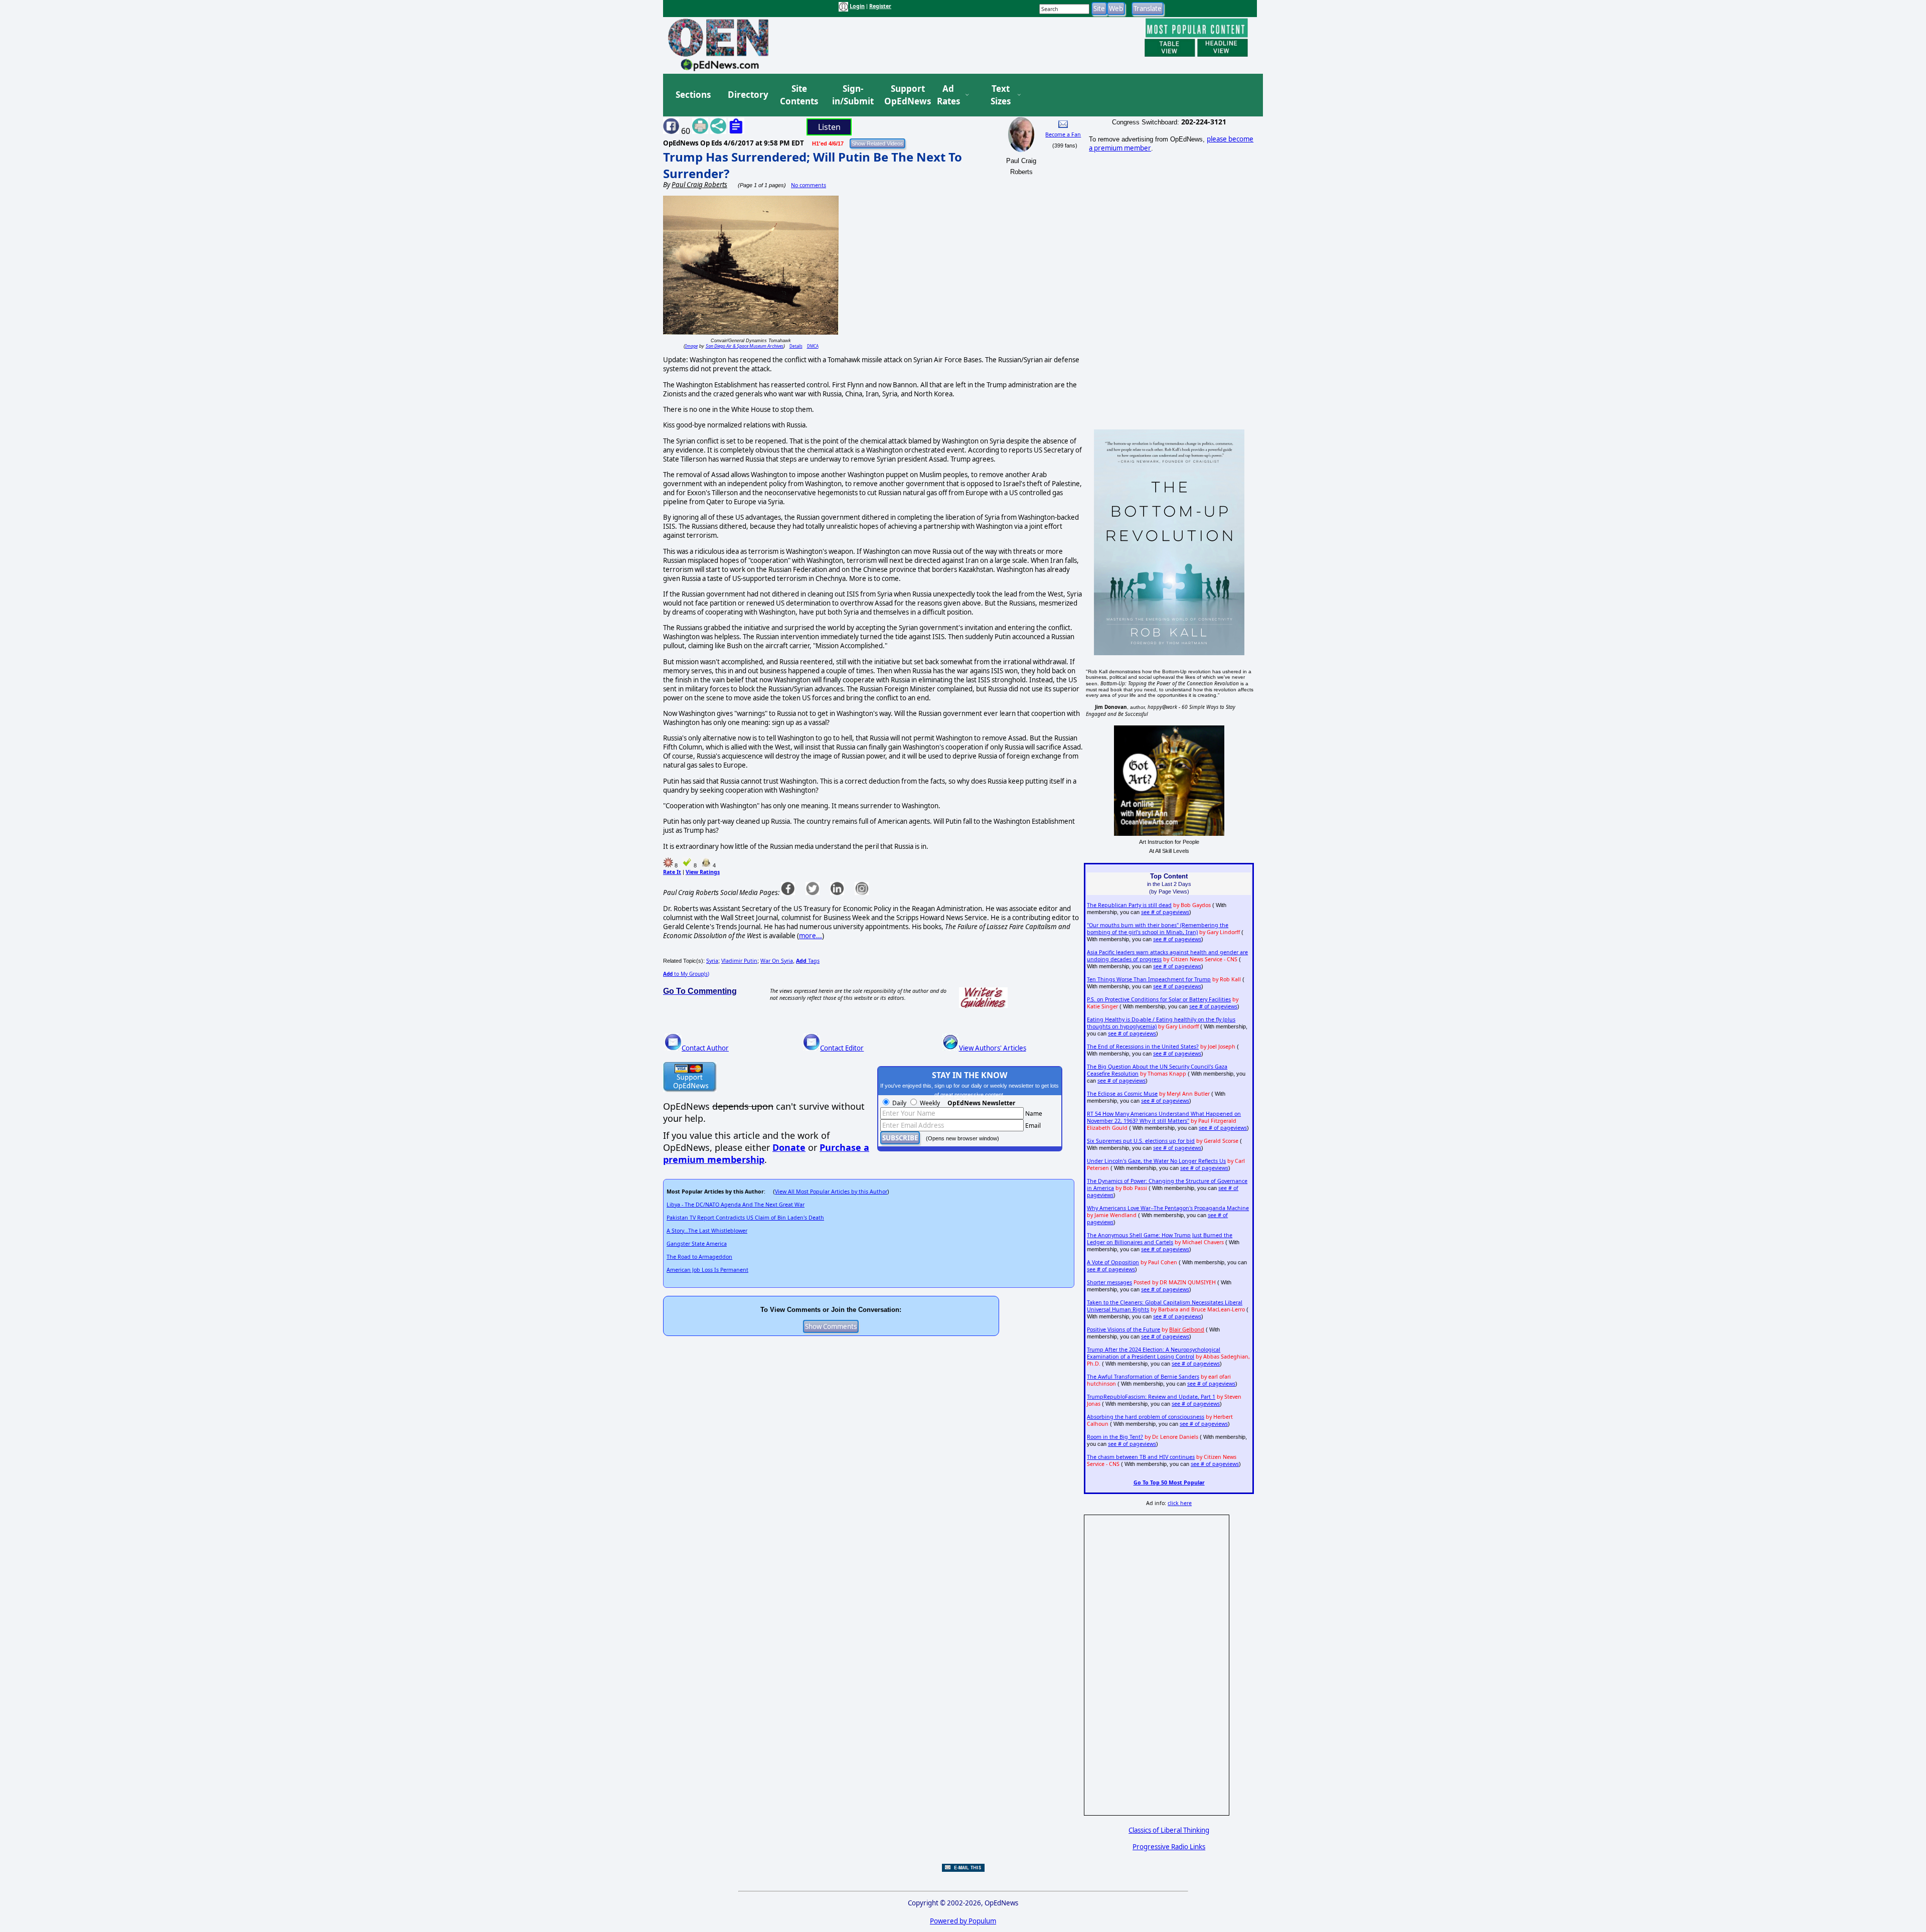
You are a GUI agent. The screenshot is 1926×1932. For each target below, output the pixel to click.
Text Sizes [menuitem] (1001, 95)
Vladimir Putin (739, 961)
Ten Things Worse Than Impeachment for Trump (1149, 979)
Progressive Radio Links (1169, 1847)
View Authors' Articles (993, 1048)
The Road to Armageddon (699, 1257)
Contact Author (705, 1048)
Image (691, 346)
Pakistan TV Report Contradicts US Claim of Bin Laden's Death (745, 1218)
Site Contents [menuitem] (799, 95)
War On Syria (777, 961)
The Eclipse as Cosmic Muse (1122, 1094)
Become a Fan (1063, 134)
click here (1180, 1503)
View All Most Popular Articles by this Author (831, 1192)
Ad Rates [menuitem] (948, 95)
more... (811, 936)
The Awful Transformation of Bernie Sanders (1143, 1377)
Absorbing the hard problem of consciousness (1146, 1417)
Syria (712, 961)
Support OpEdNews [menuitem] (904, 95)
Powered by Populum (963, 1921)
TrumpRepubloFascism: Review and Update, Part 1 (1151, 1397)
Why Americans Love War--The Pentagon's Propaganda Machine (1168, 1208)
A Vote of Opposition (1113, 1262)
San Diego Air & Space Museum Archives (745, 346)
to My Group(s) (686, 974)
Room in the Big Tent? (1115, 1437)
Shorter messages (1109, 1282)
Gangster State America (697, 1244)
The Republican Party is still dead (1129, 905)
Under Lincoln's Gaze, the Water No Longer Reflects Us (1156, 1161)
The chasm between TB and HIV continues (1141, 1457)
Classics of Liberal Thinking (1169, 1830)
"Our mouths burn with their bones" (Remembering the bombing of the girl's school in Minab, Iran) (1158, 929)
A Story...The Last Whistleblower (707, 1231)
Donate (789, 1147)
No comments (809, 185)
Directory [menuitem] (747, 95)
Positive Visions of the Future (1123, 1329)
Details (796, 346)
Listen (829, 127)
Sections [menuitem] (693, 95)
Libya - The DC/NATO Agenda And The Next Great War (736, 1205)
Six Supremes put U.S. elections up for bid (1141, 1141)
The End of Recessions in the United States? (1143, 1047)
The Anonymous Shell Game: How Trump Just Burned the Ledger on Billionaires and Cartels (1160, 1239)
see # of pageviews (1165, 912)
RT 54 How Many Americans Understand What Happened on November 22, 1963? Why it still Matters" (1164, 1117)
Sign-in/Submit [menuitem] (852, 95)
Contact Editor (842, 1048)
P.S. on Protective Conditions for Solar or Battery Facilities (1159, 999)
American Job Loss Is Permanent (707, 1270)
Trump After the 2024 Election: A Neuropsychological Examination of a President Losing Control (1154, 1353)
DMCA (813, 346)
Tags (808, 961)
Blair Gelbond (1187, 1329)
